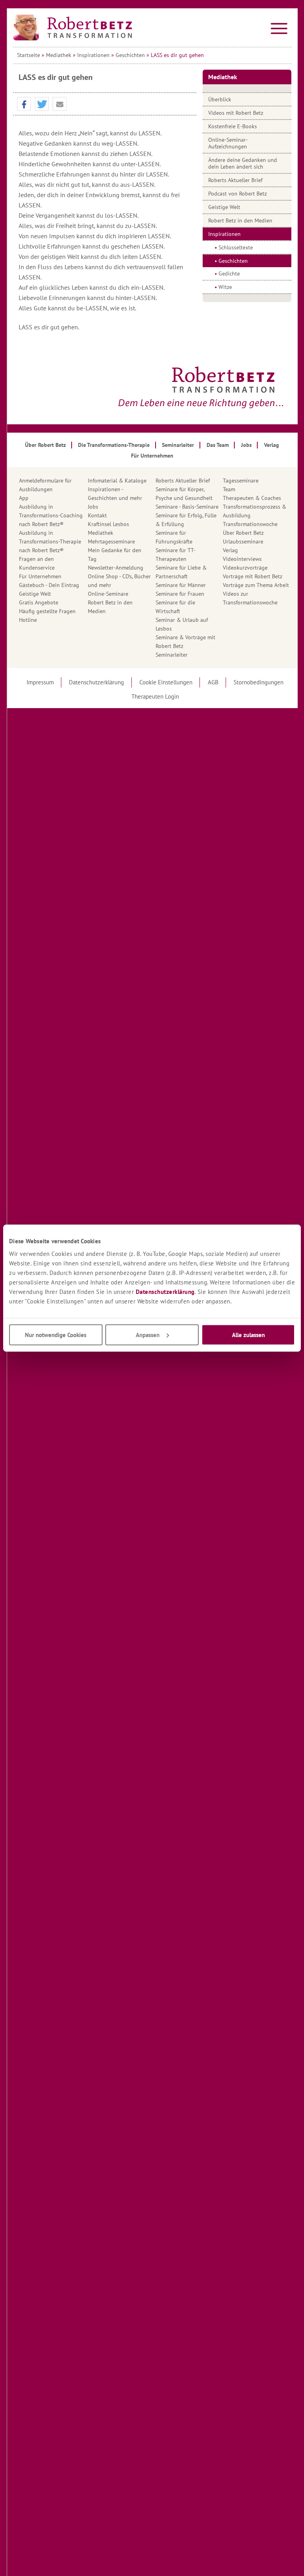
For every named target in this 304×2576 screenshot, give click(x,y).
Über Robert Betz (243, 533)
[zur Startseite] (72, 28)
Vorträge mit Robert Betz (253, 576)
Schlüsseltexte (236, 247)
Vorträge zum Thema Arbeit (256, 585)
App (24, 498)
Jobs (93, 507)
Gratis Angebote (39, 602)
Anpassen (148, 1335)
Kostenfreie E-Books (233, 126)
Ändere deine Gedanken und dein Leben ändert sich (243, 163)
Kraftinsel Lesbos (108, 524)
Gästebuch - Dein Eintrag (49, 585)
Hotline (28, 620)
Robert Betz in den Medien (240, 220)
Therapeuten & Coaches (252, 498)
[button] (24, 104)
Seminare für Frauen (180, 594)
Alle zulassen (248, 1335)
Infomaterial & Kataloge (117, 481)
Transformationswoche (250, 524)
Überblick (220, 99)
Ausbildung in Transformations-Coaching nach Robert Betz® (51, 515)
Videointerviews (242, 559)
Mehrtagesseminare (111, 541)
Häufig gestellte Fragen (47, 611)
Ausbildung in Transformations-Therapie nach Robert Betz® (50, 541)
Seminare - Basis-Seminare (187, 507)
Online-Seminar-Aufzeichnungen (228, 143)
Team (229, 489)
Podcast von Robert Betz (237, 194)
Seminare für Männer (181, 585)
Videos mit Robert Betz (236, 113)
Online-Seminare (108, 594)
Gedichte (229, 274)
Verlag (230, 550)
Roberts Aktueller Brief (235, 180)
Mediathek (59, 55)
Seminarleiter (172, 655)
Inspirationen (93, 55)
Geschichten (130, 55)
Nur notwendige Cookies (56, 1335)
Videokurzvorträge (245, 568)
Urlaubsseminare (243, 541)
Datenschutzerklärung (165, 1291)
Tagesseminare (241, 481)
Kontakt (97, 515)
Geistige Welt (224, 207)
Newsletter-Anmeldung (116, 568)
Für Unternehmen (40, 576)
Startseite (28, 55)
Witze (225, 287)
